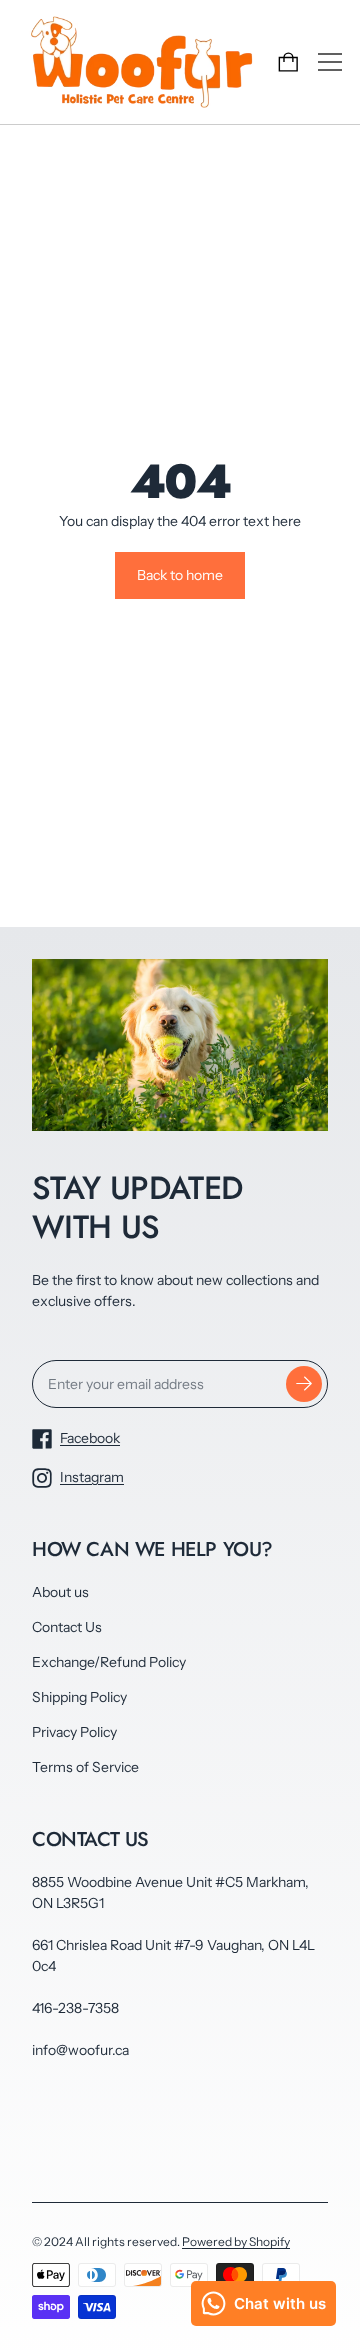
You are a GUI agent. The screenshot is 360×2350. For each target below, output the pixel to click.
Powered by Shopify (236, 2241)
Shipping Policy (79, 1697)
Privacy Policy (74, 1732)
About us (60, 1592)
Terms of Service (85, 1767)
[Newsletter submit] (304, 1384)
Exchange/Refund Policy (109, 1662)
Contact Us (67, 1627)
